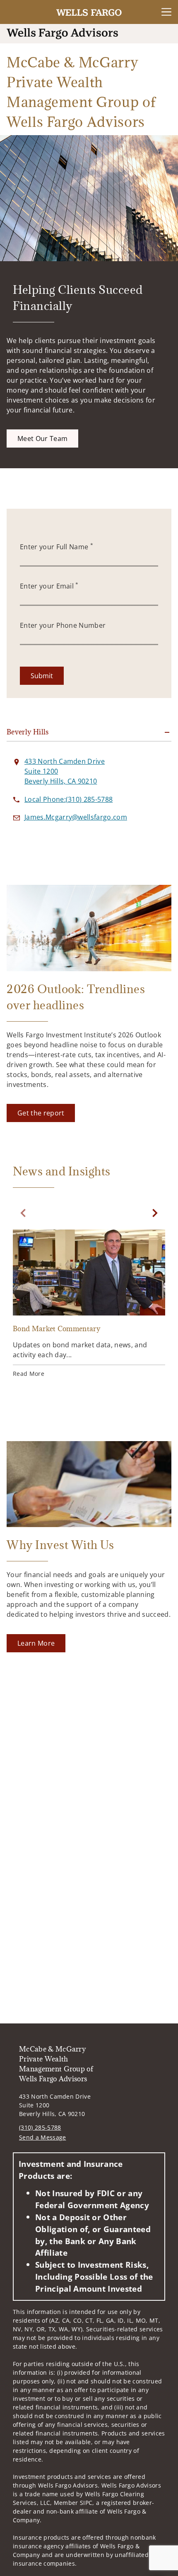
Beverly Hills (28, 732)
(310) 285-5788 (40, 2127)
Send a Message (42, 2137)
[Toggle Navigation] (166, 12)
